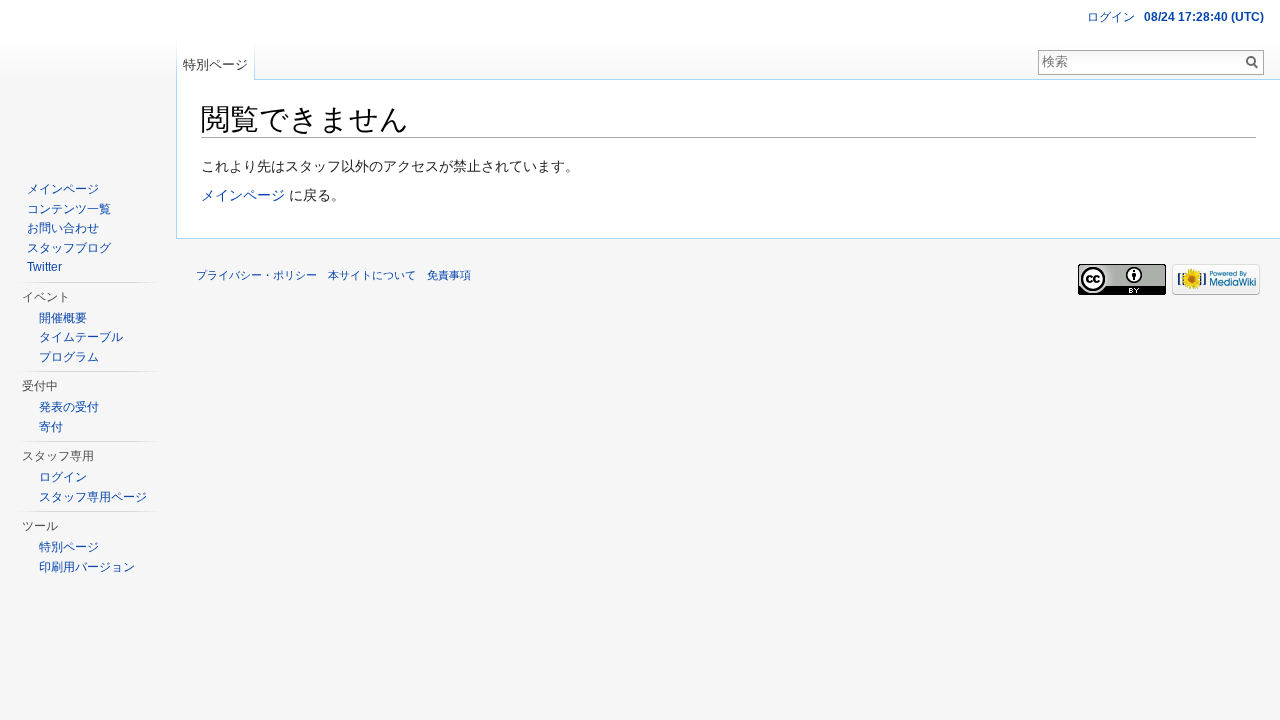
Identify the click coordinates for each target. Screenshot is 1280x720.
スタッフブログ (69, 248)
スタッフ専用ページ (93, 497)
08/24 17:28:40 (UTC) (1204, 17)
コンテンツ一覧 (69, 209)
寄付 (51, 427)
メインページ (243, 195)
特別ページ (215, 64)
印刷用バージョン (87, 567)
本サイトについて (372, 275)
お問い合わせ (63, 228)
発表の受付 (69, 407)
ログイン (1111, 17)
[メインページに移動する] (88, 80)
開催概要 (63, 318)
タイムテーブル (81, 337)
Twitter (44, 267)
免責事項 (449, 275)
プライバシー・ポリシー (256, 275)
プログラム (69, 357)
